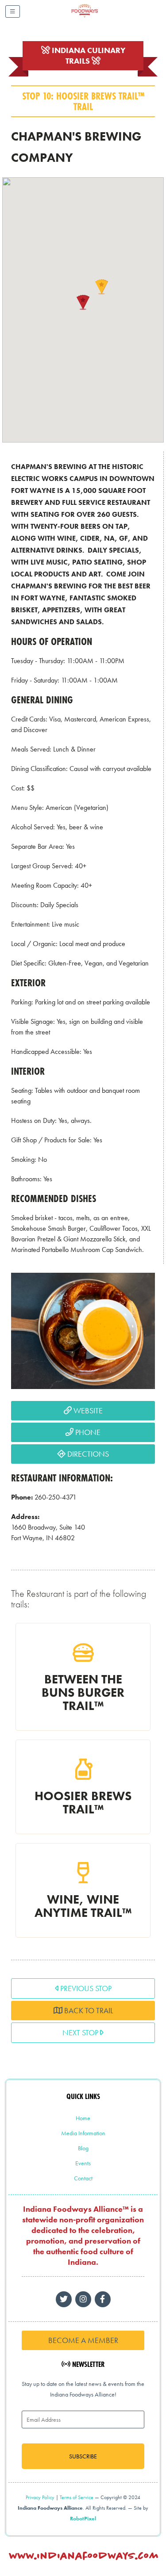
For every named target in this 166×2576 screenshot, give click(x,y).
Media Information (83, 2133)
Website (87, 1410)
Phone (87, 1432)
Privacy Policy (40, 2497)
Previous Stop (85, 1988)
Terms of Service (77, 2497)
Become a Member (83, 2340)
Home (83, 2118)
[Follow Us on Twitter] (64, 2299)
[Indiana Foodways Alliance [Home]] (94, 17)
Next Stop (81, 2032)
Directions (87, 1454)
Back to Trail (88, 2010)
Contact (83, 2178)
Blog (83, 2148)
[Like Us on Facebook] (83, 2299)
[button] (83, 302)
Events (83, 2163)
